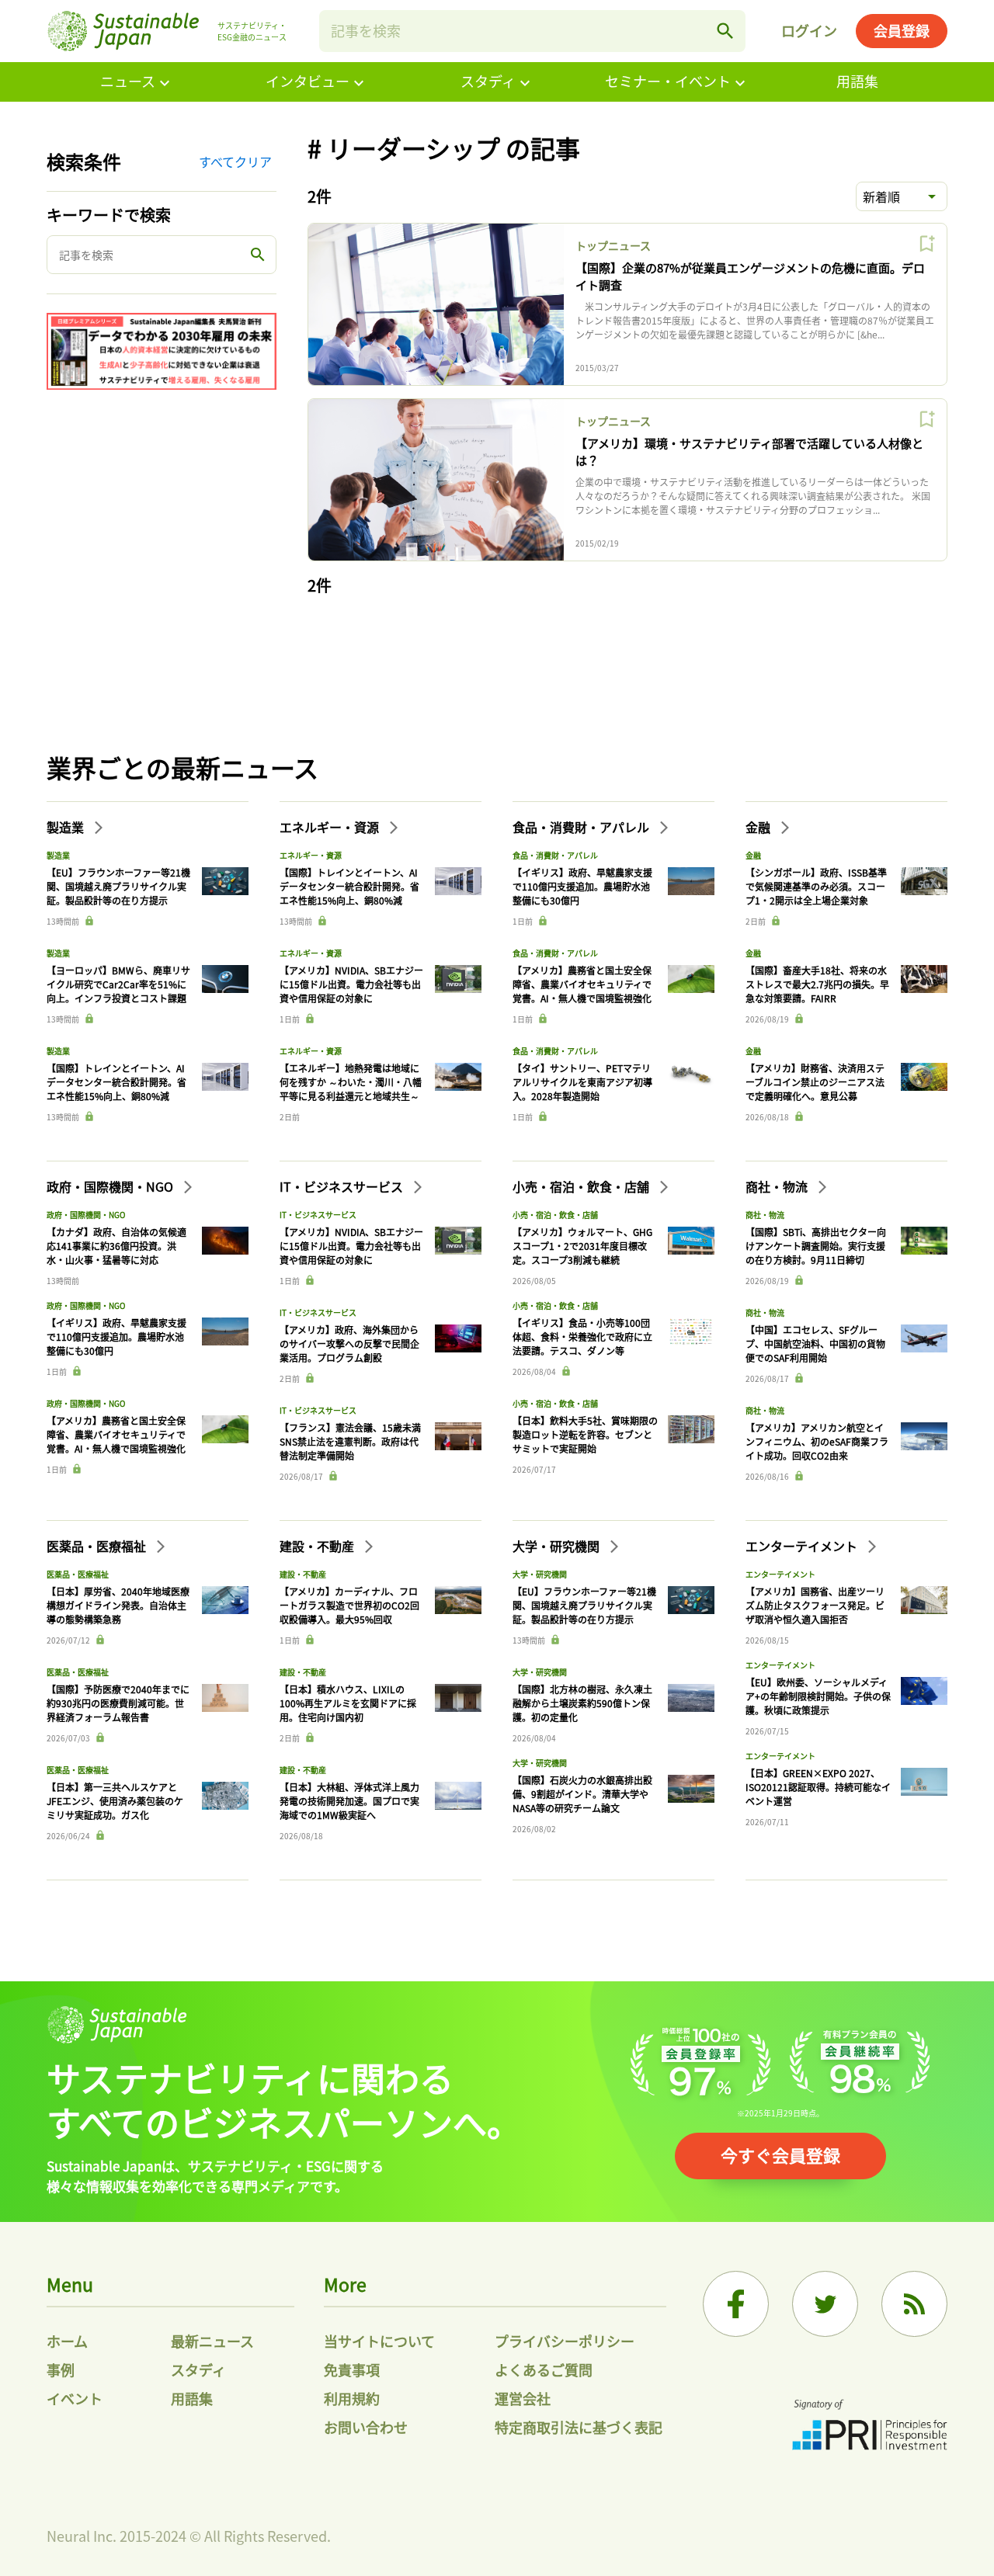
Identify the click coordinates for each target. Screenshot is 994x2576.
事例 (61, 2369)
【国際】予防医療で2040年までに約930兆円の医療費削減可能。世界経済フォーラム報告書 (118, 1703)
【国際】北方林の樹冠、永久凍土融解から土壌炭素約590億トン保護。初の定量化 (582, 1703)
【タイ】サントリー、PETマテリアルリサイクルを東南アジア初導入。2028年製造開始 (582, 1082)
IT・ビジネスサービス (343, 1186)
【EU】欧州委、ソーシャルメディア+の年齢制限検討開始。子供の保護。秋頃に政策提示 (818, 1696)
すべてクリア (235, 161)
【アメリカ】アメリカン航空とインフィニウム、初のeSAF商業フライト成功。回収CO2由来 (817, 1441)
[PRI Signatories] (870, 2427)
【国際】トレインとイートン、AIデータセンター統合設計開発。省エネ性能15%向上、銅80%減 (116, 1082)
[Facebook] (736, 2304)
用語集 (857, 81)
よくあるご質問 (544, 2369)
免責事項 (352, 2369)
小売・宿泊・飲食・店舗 (582, 1186)
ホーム (67, 2341)
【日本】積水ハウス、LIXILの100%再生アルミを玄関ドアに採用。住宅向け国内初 (348, 1703)
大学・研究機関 (558, 1546)
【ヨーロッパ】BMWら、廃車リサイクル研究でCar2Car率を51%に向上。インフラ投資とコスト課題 (118, 984)
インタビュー (308, 81)
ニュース (128, 81)
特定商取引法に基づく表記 (579, 2427)
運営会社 (523, 2398)
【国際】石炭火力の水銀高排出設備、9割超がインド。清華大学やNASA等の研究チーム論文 (582, 1794)
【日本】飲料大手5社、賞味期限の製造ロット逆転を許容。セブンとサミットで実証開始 (585, 1434)
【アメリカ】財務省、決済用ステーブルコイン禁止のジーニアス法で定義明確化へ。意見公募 (815, 1082)
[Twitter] (825, 2304)
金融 (759, 827)
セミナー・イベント (668, 81)
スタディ (488, 81)
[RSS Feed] (914, 2304)
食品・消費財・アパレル (582, 827)
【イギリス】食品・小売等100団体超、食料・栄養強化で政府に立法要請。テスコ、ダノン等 (582, 1337)
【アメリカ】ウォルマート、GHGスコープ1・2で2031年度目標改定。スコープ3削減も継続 (582, 1246)
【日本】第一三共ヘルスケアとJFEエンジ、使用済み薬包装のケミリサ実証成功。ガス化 (115, 1801)
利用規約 (352, 2398)
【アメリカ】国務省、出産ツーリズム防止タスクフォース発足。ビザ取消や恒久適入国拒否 (815, 1605)
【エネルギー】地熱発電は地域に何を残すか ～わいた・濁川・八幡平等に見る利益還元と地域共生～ (351, 1082)
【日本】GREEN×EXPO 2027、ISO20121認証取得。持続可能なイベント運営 (818, 1787)
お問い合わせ (366, 2427)
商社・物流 (778, 1186)
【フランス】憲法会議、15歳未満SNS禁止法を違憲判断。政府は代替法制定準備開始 (350, 1441)
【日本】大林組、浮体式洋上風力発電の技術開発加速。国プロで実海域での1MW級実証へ (349, 1801)
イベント (75, 2398)
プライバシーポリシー (565, 2341)
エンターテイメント (803, 1546)
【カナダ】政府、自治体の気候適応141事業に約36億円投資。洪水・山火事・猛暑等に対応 (116, 1246)
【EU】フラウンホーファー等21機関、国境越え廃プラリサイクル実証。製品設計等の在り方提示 (118, 886)
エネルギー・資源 (331, 827)
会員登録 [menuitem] (902, 30)
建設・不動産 (318, 1546)
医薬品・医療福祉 (98, 1546)
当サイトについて (379, 2341)
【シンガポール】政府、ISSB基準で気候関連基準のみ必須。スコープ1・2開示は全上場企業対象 (816, 886)
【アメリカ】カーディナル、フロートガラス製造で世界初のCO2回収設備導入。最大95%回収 (349, 1605)
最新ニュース (212, 2341)
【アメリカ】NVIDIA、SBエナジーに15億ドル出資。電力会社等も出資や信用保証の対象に (351, 984)
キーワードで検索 (109, 215)
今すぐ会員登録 (780, 2154)
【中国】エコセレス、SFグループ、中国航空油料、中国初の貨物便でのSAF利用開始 (815, 1344)
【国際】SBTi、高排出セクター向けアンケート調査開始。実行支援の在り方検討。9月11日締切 (816, 1246)
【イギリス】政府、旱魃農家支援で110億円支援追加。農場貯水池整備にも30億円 (582, 886)
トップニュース (613, 245)
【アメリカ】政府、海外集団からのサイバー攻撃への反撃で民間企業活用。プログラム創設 (349, 1344)
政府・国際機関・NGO (111, 1186)
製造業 (67, 827)
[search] (725, 31)
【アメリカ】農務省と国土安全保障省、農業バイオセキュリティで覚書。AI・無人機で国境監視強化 (582, 984)
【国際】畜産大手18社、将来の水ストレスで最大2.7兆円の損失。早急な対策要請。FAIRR (817, 984)
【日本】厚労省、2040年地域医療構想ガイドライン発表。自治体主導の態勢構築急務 (118, 1605)
